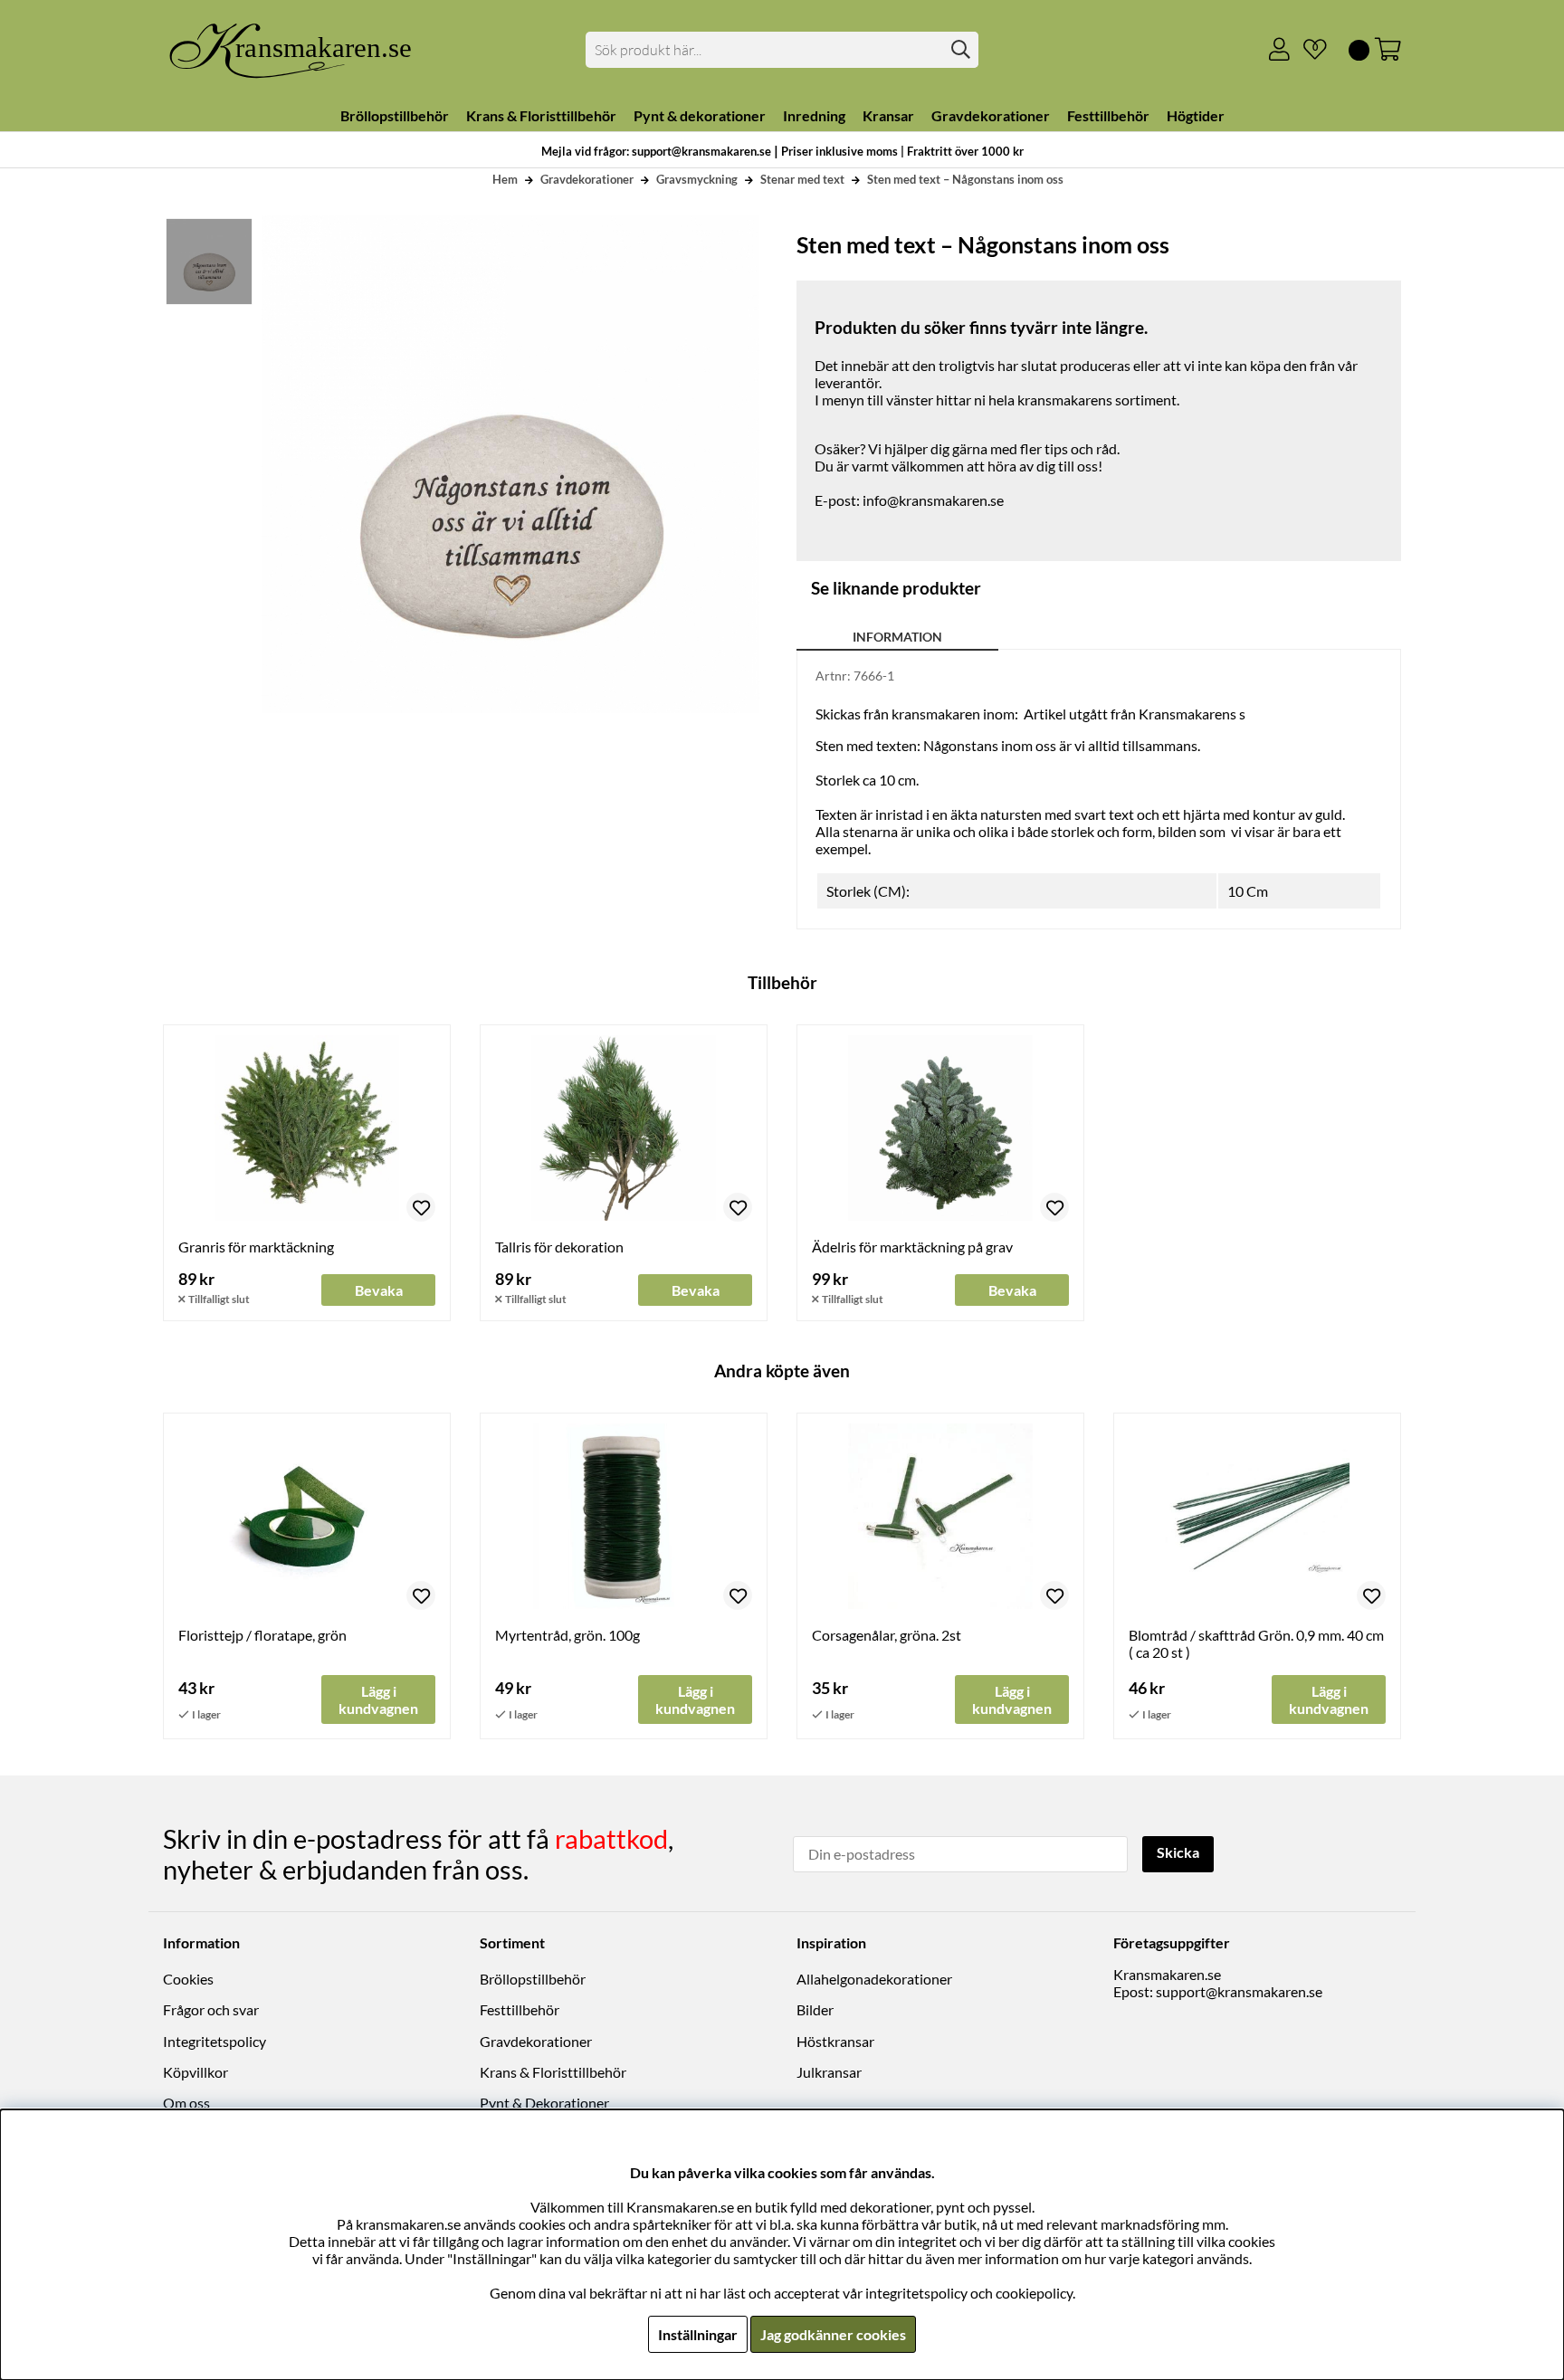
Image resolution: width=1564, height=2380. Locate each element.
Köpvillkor (195, 2072)
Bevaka (379, 1290)
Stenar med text (802, 179)
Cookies (188, 1979)
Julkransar (829, 2072)
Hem (505, 179)
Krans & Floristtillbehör (553, 2072)
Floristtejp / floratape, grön (262, 1635)
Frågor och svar (211, 2009)
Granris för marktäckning (256, 1247)
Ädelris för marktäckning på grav (912, 1247)
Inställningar (698, 2334)
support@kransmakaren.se (1239, 1991)
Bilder (815, 2009)
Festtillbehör (520, 2009)
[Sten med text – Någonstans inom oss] (208, 262)
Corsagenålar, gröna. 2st (887, 1635)
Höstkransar (835, 2041)
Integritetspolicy (215, 2041)
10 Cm (1248, 891)
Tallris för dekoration (559, 1247)
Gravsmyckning (697, 179)
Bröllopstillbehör (533, 1979)
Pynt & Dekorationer (544, 2103)
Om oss (186, 2103)
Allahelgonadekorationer (874, 1979)
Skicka (1178, 1852)
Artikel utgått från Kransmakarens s (1135, 714)
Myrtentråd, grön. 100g (567, 1635)
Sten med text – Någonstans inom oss (965, 179)
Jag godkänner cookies (833, 2334)
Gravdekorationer (587, 179)
